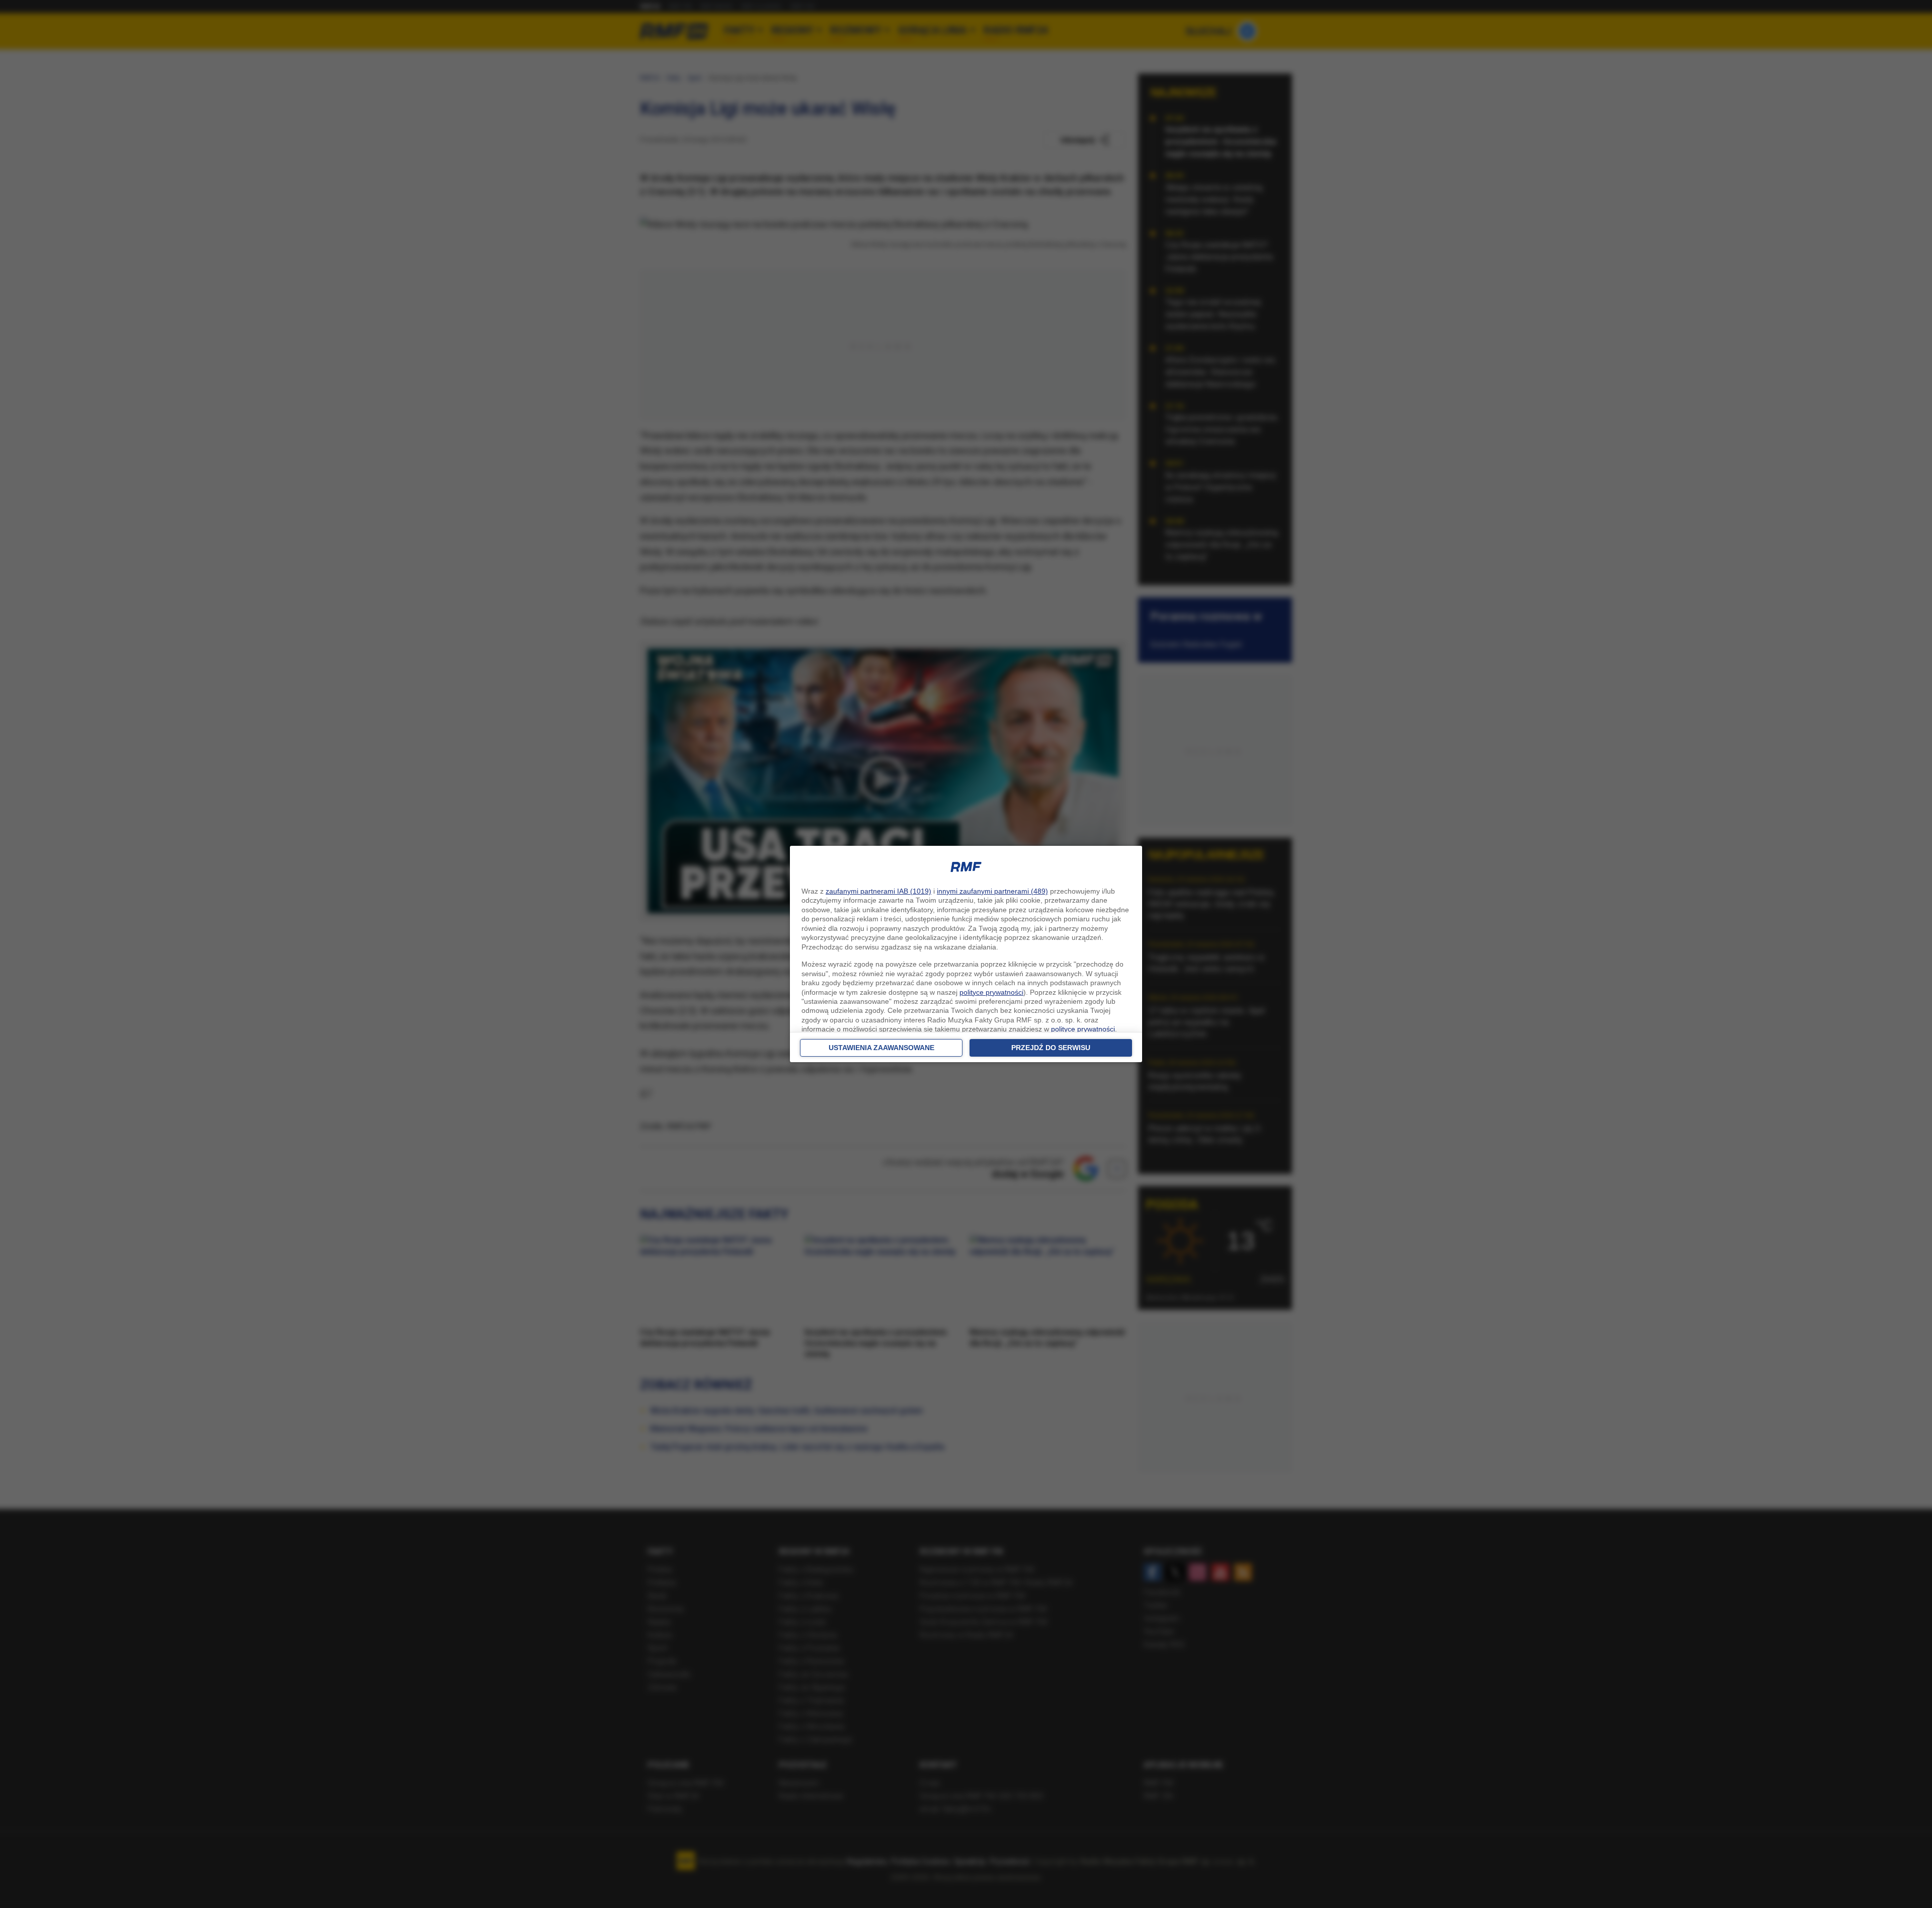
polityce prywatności (991, 992)
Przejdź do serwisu (1051, 1048)
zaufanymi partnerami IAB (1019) (878, 891)
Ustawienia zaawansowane (881, 1048)
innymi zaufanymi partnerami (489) (992, 891)
